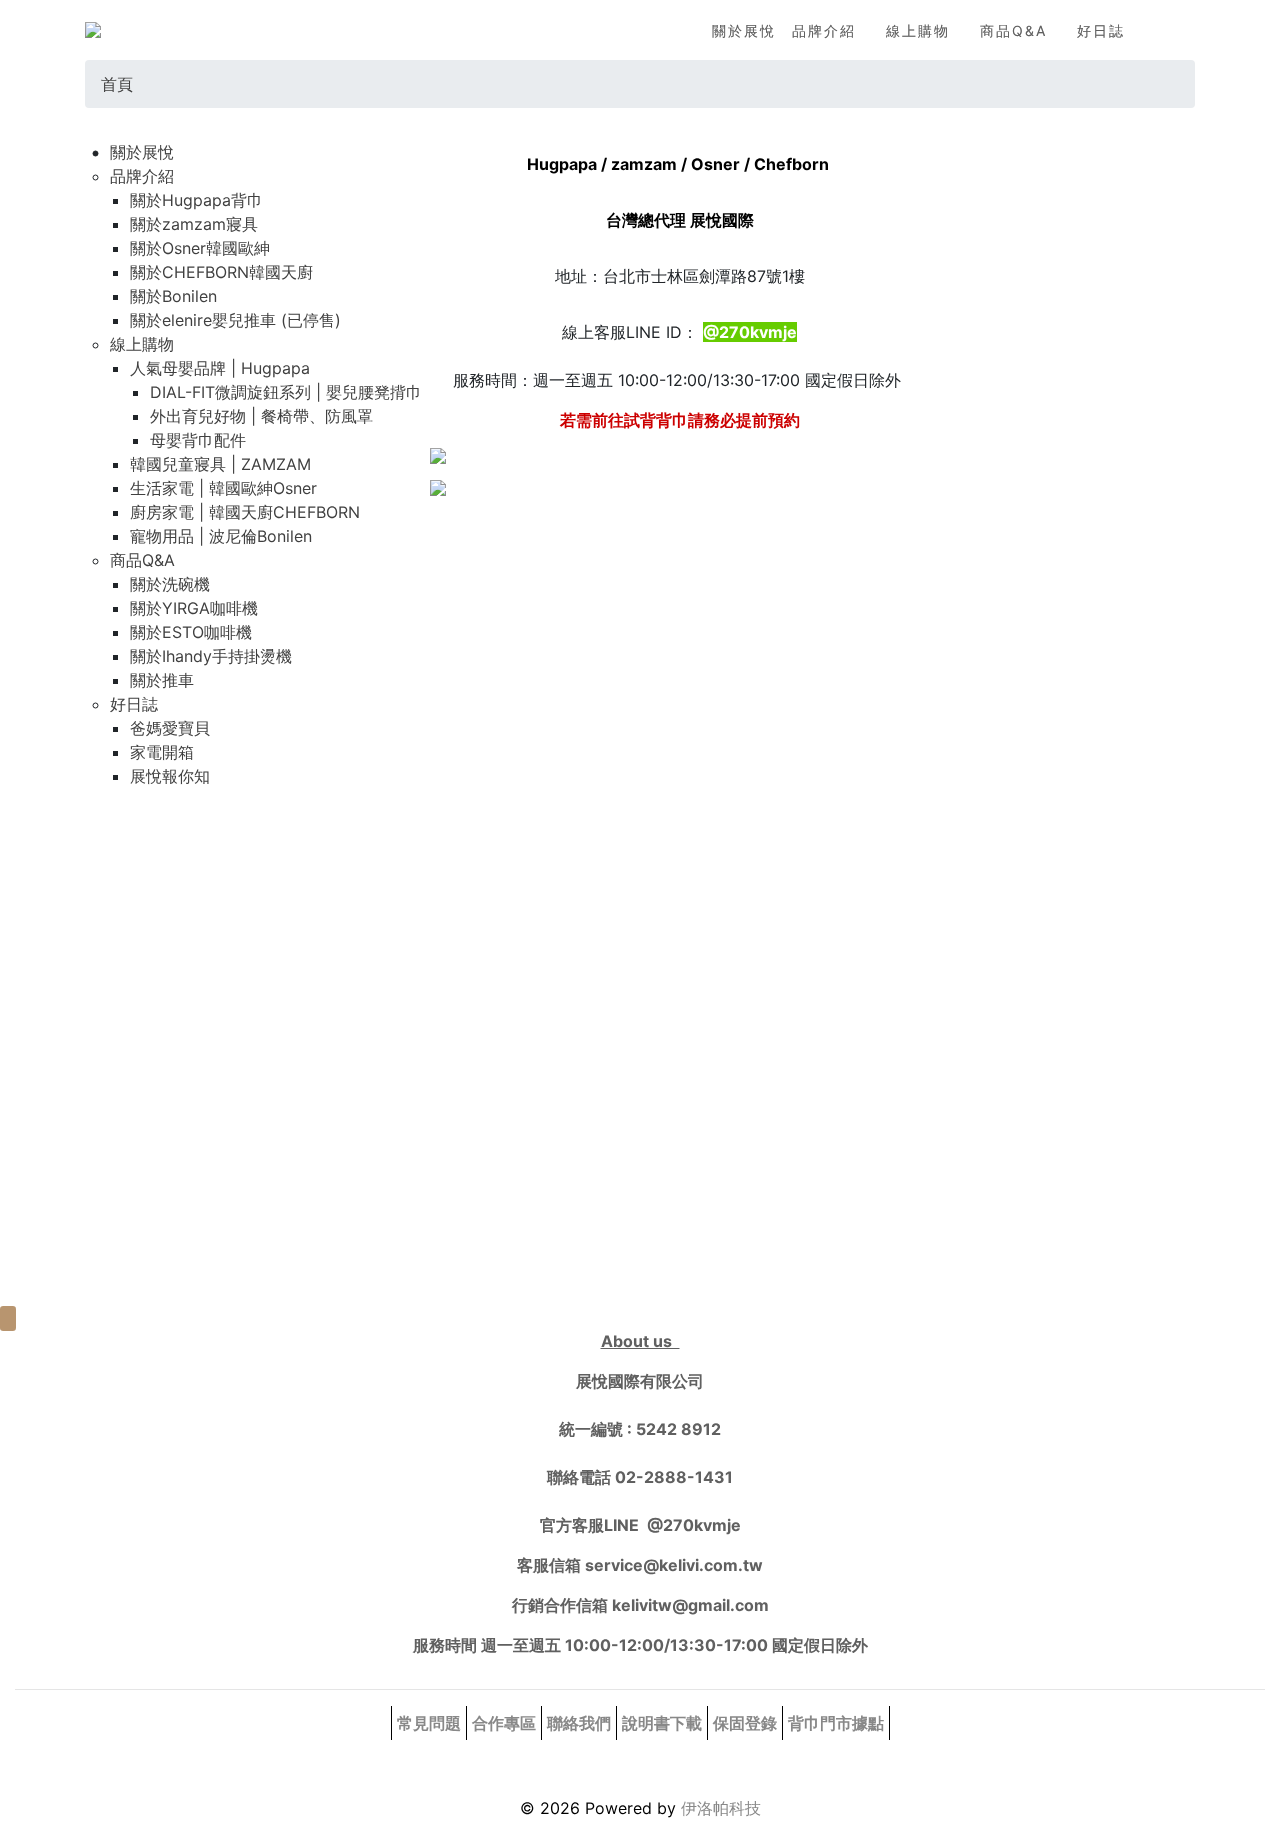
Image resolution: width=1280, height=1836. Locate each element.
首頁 (117, 84)
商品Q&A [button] (1013, 30)
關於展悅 (744, 30)
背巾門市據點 (836, 1723)
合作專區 (504, 1723)
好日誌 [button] (1101, 30)
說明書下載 (662, 1723)
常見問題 (429, 1723)
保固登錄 (745, 1723)
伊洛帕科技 (721, 1808)
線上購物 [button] (918, 30)
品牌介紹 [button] (824, 30)
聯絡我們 (579, 1723)
